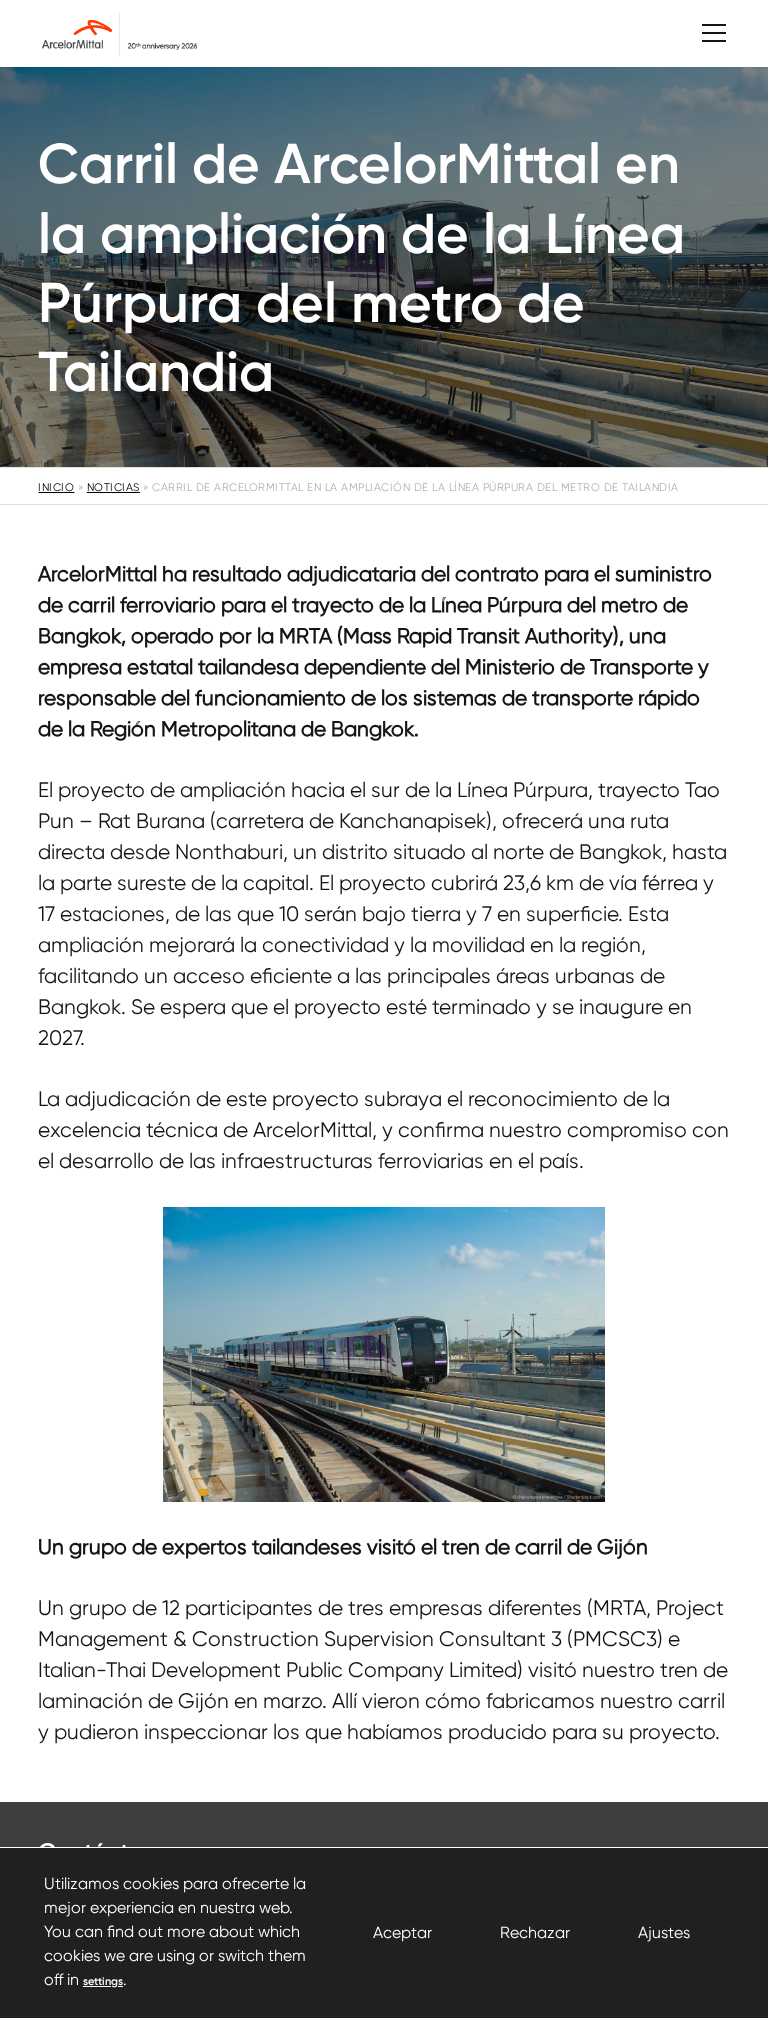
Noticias (113, 487)
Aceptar (402, 1932)
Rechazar (535, 1932)
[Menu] (704, 33)
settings (103, 1981)
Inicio (56, 487)
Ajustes (664, 1932)
